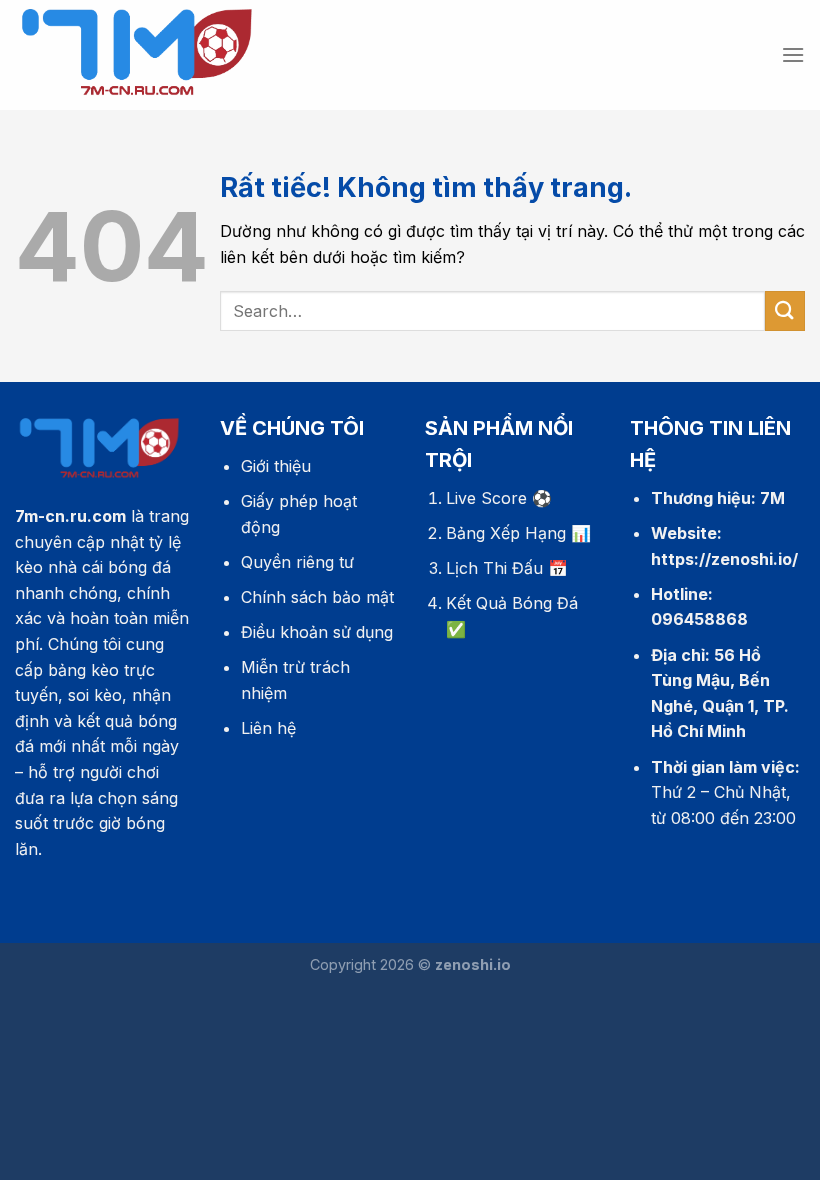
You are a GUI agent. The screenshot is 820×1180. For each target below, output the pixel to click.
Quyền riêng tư (297, 562)
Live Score (486, 498)
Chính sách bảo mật (317, 597)
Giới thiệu (276, 466)
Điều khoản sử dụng (317, 632)
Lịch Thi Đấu (494, 568)
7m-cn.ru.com (70, 516)
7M (772, 498)
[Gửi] (785, 310)
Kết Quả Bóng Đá (512, 603)
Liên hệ (268, 728)
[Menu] (793, 54)
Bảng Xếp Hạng (506, 533)
